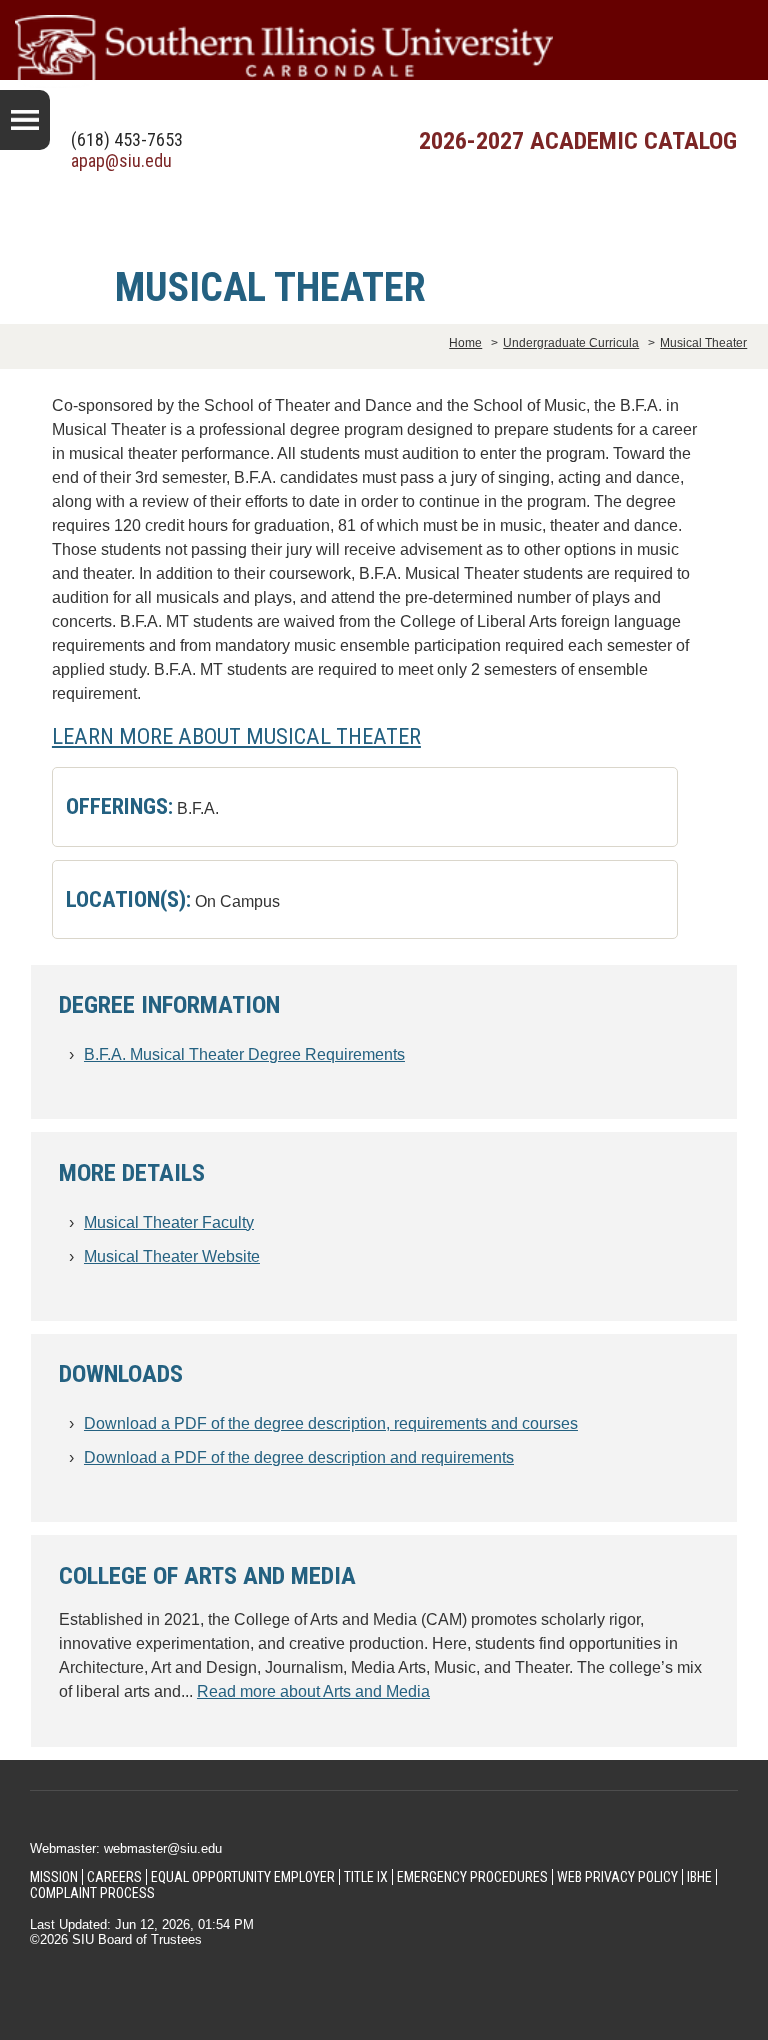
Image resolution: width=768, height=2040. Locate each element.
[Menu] (25, 120)
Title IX (366, 1877)
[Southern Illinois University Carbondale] (384, 51)
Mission (54, 1877)
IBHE (699, 1877)
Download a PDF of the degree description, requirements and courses (331, 1423)
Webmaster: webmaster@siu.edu (126, 1848)
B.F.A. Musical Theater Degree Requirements (244, 1054)
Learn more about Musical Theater (236, 736)
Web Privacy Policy (617, 1877)
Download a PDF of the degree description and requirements (299, 1457)
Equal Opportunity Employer (243, 1877)
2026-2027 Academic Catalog (578, 141)
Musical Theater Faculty (169, 1222)
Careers (114, 1877)
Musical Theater (703, 343)
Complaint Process (92, 1893)
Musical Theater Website (172, 1256)
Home (465, 343)
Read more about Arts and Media (313, 1691)
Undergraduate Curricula (571, 343)
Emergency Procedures (472, 1877)
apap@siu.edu (121, 160)
